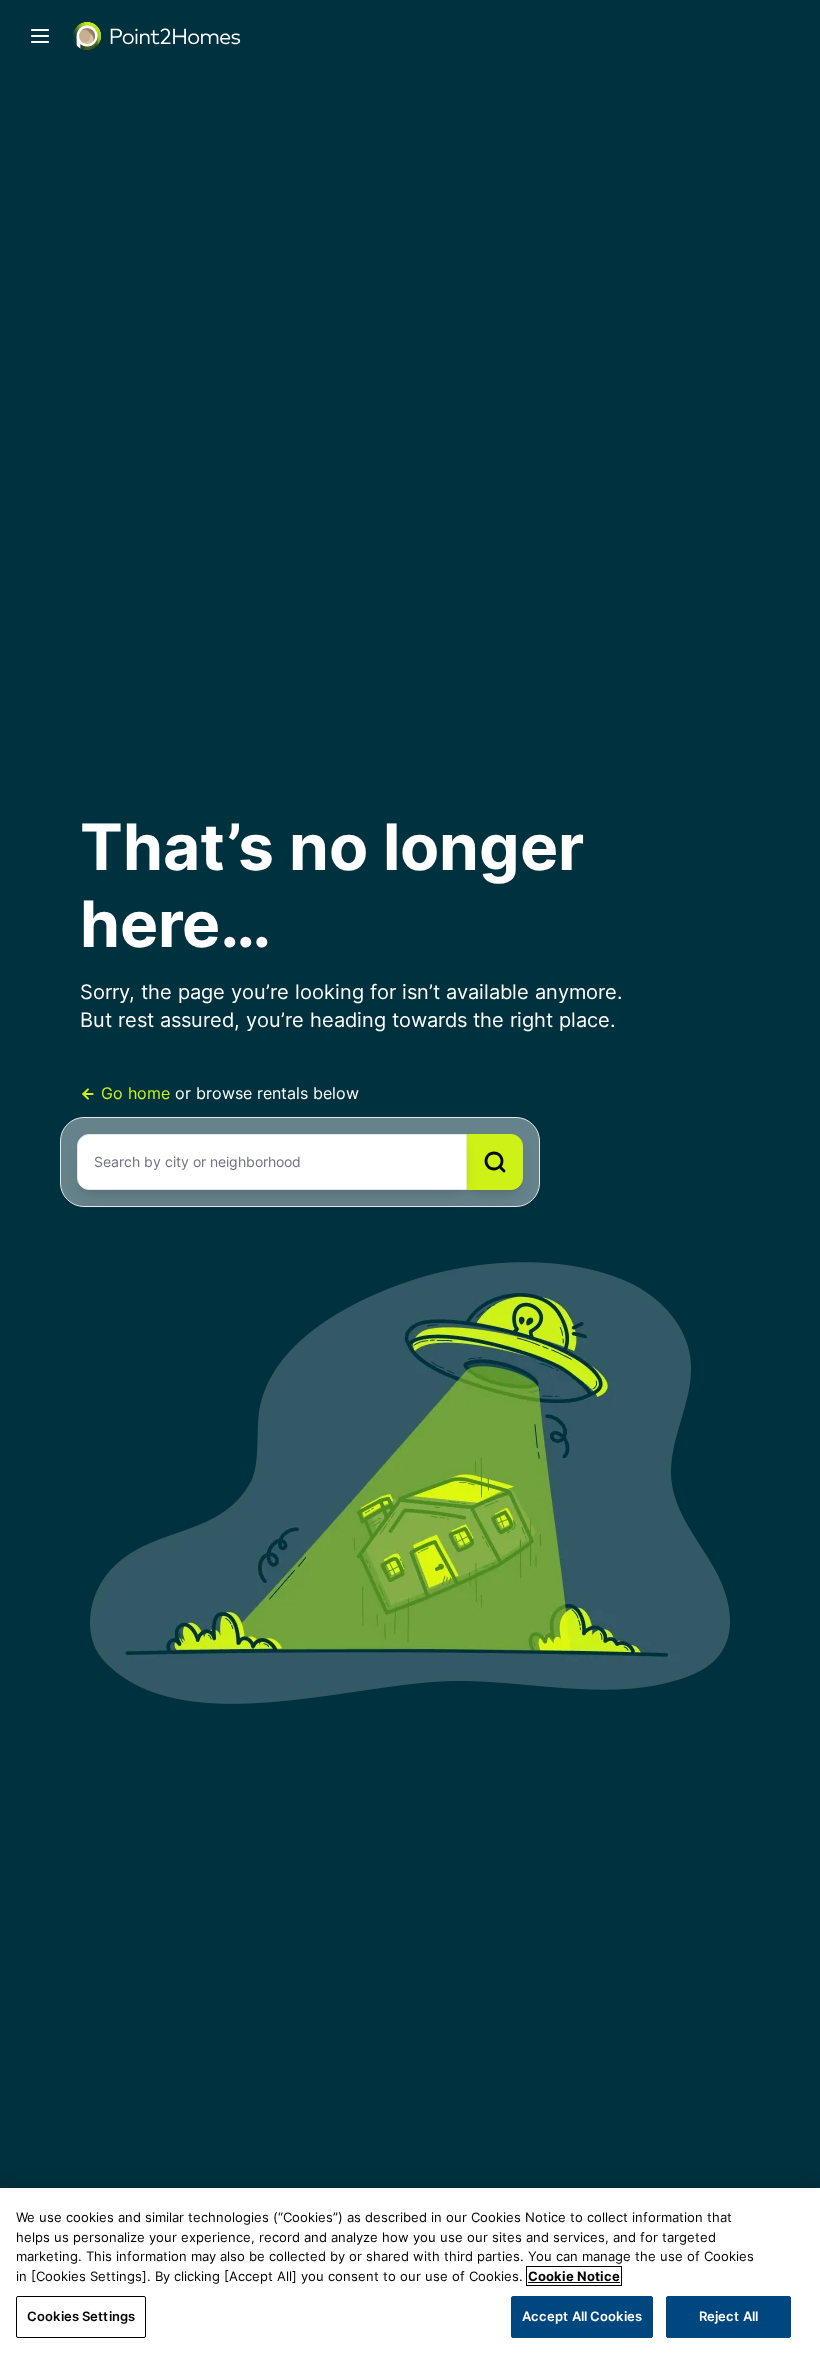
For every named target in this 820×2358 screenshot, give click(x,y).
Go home (135, 1093)
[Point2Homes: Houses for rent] (158, 36)
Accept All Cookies (582, 2316)
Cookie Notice (574, 2276)
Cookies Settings (81, 2316)
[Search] (495, 1162)
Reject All (728, 2316)
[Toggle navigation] (40, 36)
